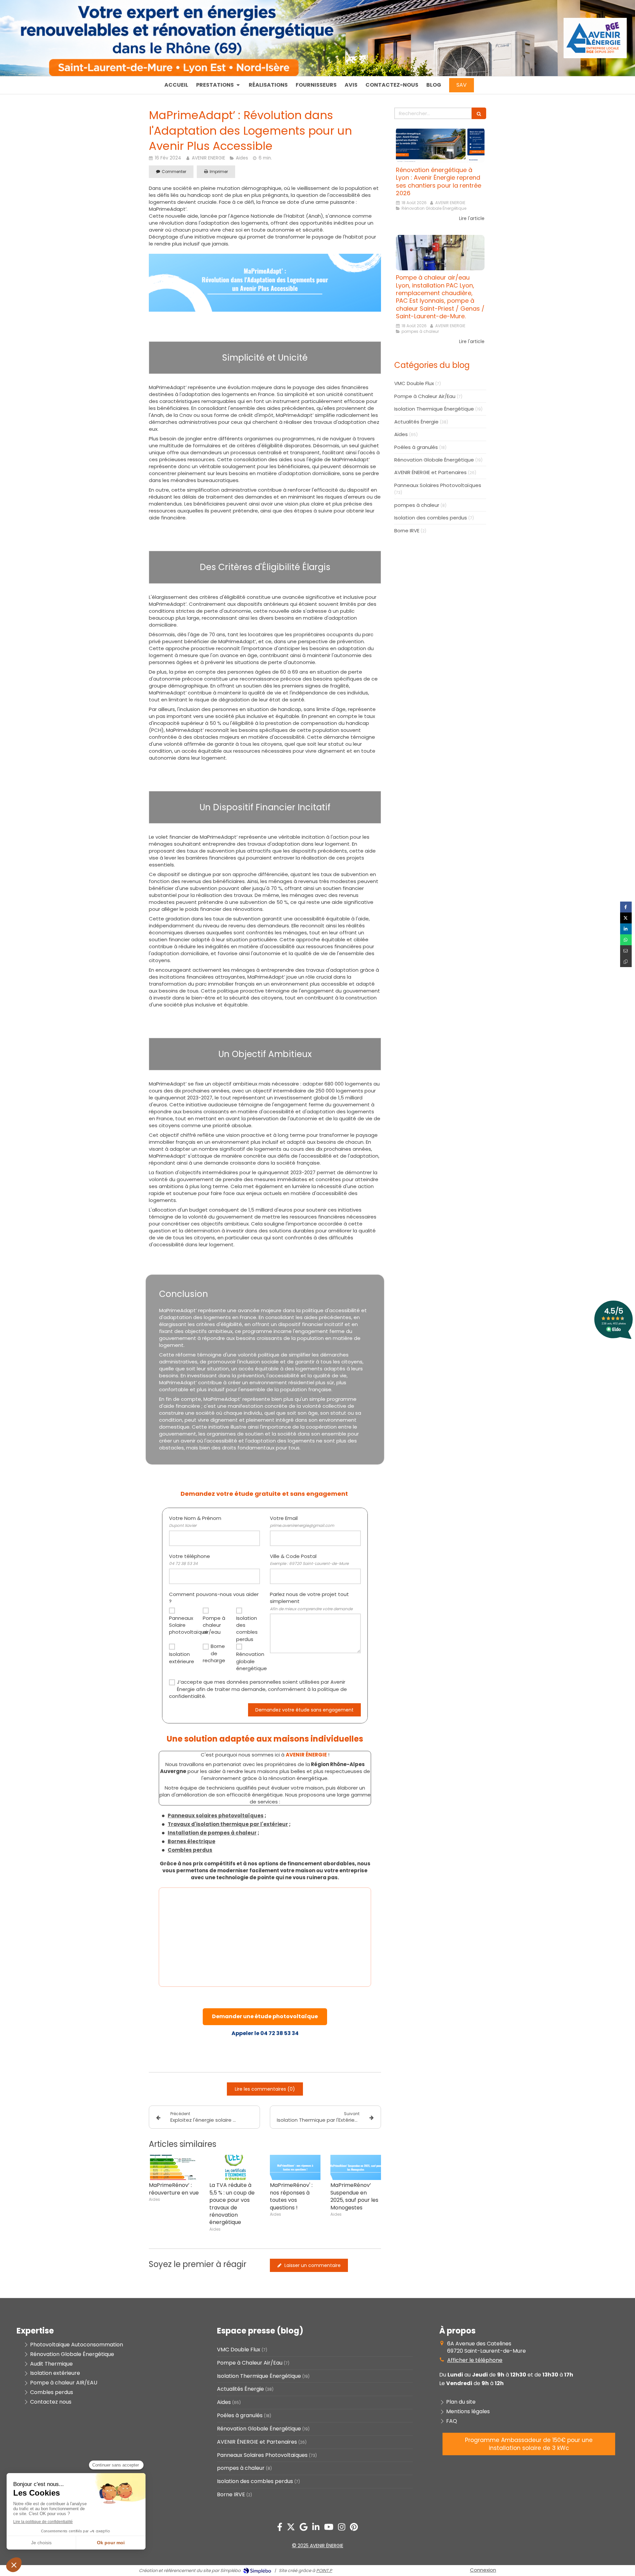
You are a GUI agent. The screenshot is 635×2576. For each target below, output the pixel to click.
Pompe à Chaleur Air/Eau (425, 396)
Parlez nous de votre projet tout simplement (311, 1601)
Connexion (483, 2570)
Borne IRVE (407, 531)
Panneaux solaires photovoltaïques (216, 1816)
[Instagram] (342, 2528)
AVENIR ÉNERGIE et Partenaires (430, 472)
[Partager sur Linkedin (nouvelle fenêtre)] (626, 929)
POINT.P (324, 2571)
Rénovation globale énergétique (248, 1661)
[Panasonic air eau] (440, 253)
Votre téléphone (190, 1559)
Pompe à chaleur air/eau (214, 1625)
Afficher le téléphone (475, 2360)
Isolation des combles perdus (247, 1629)
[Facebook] (280, 2528)
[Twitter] (291, 2528)
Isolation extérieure (181, 1658)
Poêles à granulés (416, 447)
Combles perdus (190, 1850)
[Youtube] (329, 2528)
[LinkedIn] (316, 2528)
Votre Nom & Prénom (195, 1521)
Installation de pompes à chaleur (212, 1833)
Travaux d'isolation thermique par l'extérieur (228, 1824)
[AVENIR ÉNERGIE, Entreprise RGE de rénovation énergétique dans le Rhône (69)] (595, 55)
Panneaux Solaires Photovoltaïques (438, 485)
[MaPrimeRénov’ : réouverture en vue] (174, 2168)
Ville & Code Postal (309, 1559)
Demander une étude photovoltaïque (265, 2016)
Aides (401, 434)
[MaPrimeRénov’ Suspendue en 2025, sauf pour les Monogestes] (356, 2168)
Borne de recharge (214, 1653)
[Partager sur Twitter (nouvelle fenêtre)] (626, 918)
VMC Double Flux (414, 383)
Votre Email (302, 1521)
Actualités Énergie (416, 422)
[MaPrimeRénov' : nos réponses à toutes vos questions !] (295, 2168)
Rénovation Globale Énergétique (434, 460)
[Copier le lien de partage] (626, 962)
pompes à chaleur (417, 505)
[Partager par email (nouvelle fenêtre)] (626, 951)
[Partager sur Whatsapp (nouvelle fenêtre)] (626, 940)
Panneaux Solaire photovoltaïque (181, 1625)
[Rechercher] (479, 113)
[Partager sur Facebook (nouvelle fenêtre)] (626, 907)
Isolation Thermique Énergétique (434, 409)
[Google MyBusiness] (304, 2528)
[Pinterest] (354, 2528)
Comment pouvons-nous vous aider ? (214, 1598)
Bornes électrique (191, 1841)
